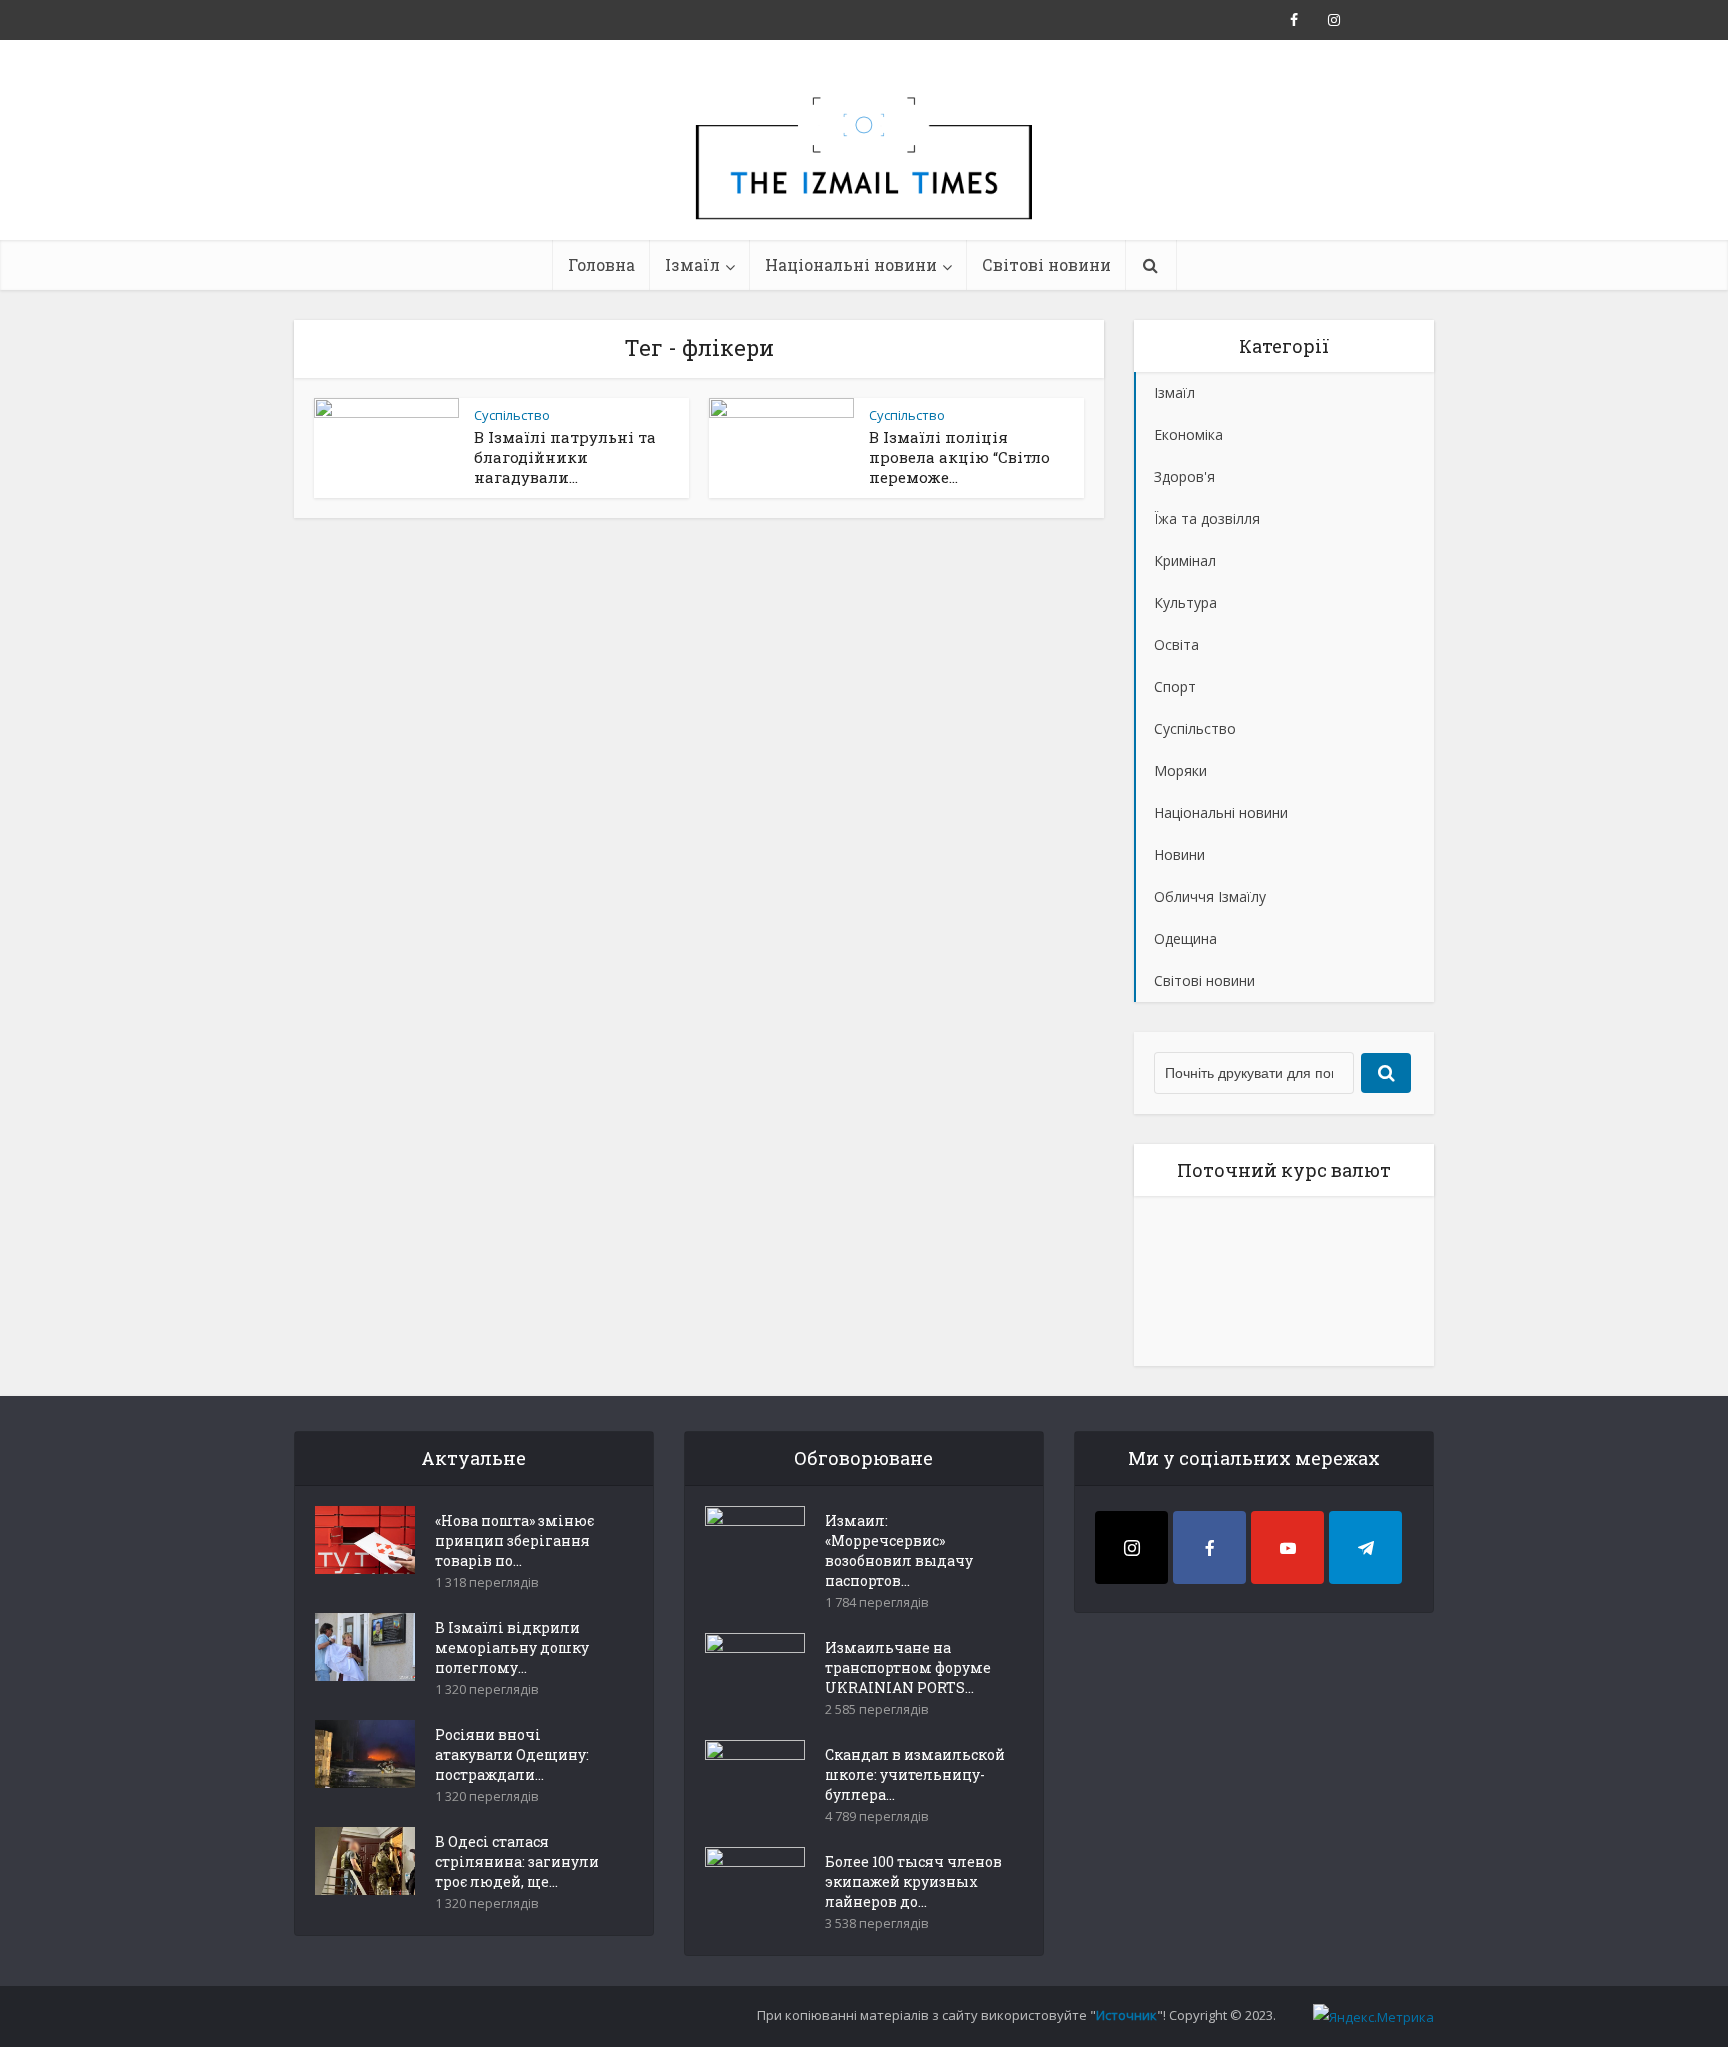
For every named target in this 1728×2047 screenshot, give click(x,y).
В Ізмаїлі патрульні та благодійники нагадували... (565, 457)
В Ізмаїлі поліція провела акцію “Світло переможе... (959, 457)
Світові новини (1046, 264)
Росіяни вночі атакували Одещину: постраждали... (512, 1754)
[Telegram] (1365, 1547)
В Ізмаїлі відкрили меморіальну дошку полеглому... (512, 1647)
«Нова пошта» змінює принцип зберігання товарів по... (514, 1540)
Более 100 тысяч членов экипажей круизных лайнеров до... (913, 1881)
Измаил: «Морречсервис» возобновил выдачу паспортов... (899, 1550)
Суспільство (512, 415)
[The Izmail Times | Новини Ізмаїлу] (864, 180)
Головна (601, 264)
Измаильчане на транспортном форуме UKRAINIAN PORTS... (908, 1667)
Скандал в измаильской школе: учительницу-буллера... (915, 1774)
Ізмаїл (692, 264)
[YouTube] (1287, 1547)
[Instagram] (1131, 1547)
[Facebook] (1209, 1547)
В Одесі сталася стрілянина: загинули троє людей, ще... (517, 1861)
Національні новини (851, 264)
